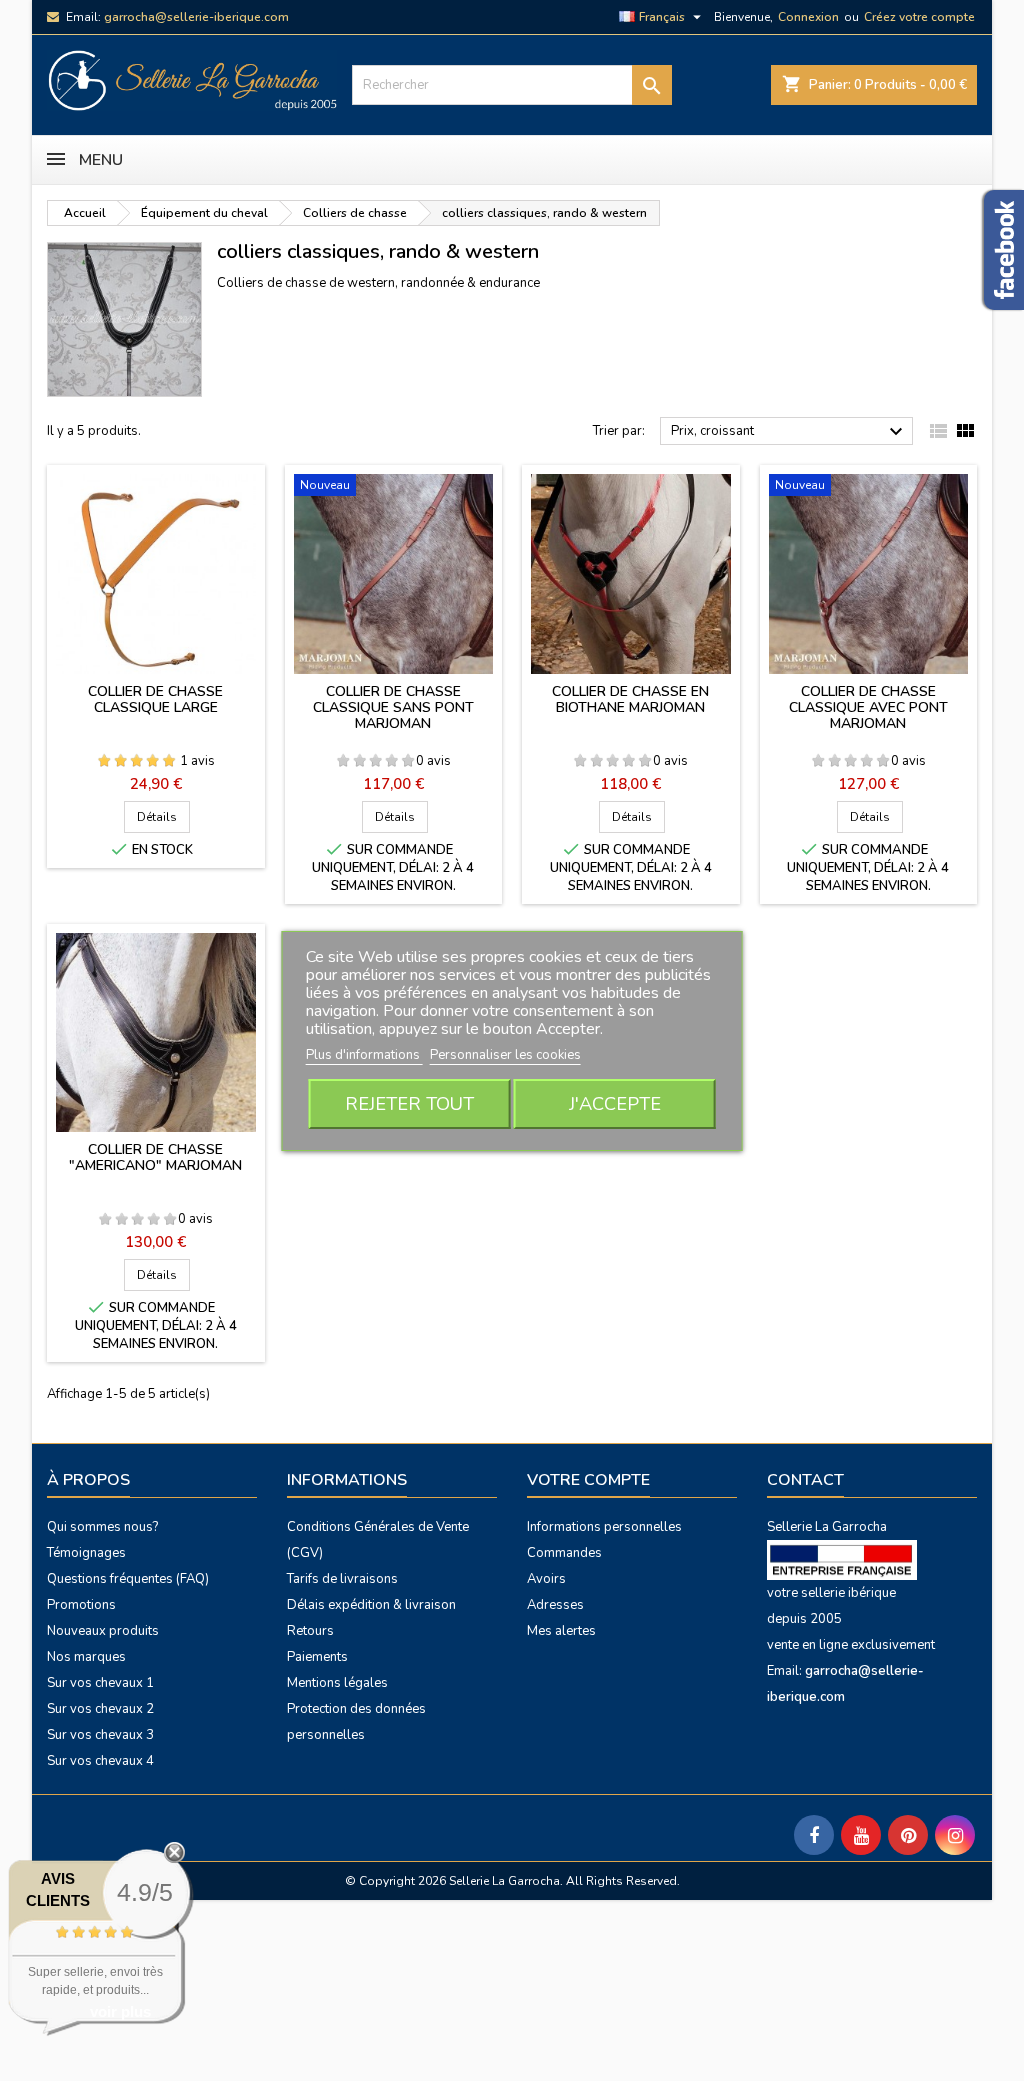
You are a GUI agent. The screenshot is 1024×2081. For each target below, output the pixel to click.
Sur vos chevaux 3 (100, 1735)
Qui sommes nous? (102, 1527)
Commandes (564, 1553)
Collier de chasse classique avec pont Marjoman (868, 707)
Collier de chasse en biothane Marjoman (630, 699)
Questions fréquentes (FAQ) (128, 1579)
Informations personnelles (604, 1527)
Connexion (808, 17)
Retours (310, 1631)
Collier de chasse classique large (155, 699)
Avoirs (546, 1579)
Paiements (317, 1657)
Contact (805, 1480)
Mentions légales (337, 1683)
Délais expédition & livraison (371, 1605)
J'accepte (615, 1104)
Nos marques (86, 1657)
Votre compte (588, 1480)
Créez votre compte (919, 17)
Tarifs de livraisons (342, 1579)
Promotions (81, 1605)
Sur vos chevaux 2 (100, 1709)
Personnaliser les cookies (505, 1055)
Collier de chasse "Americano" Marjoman (155, 1157)
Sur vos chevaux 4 (100, 1761)
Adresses (555, 1605)
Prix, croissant (789, 432)
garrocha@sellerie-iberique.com (196, 17)
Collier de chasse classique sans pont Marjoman (393, 707)
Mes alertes (561, 1631)
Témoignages (86, 1553)
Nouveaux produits (103, 1631)
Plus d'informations (364, 1055)
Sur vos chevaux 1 (100, 1683)
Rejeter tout (409, 1104)
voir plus (120, 2011)
